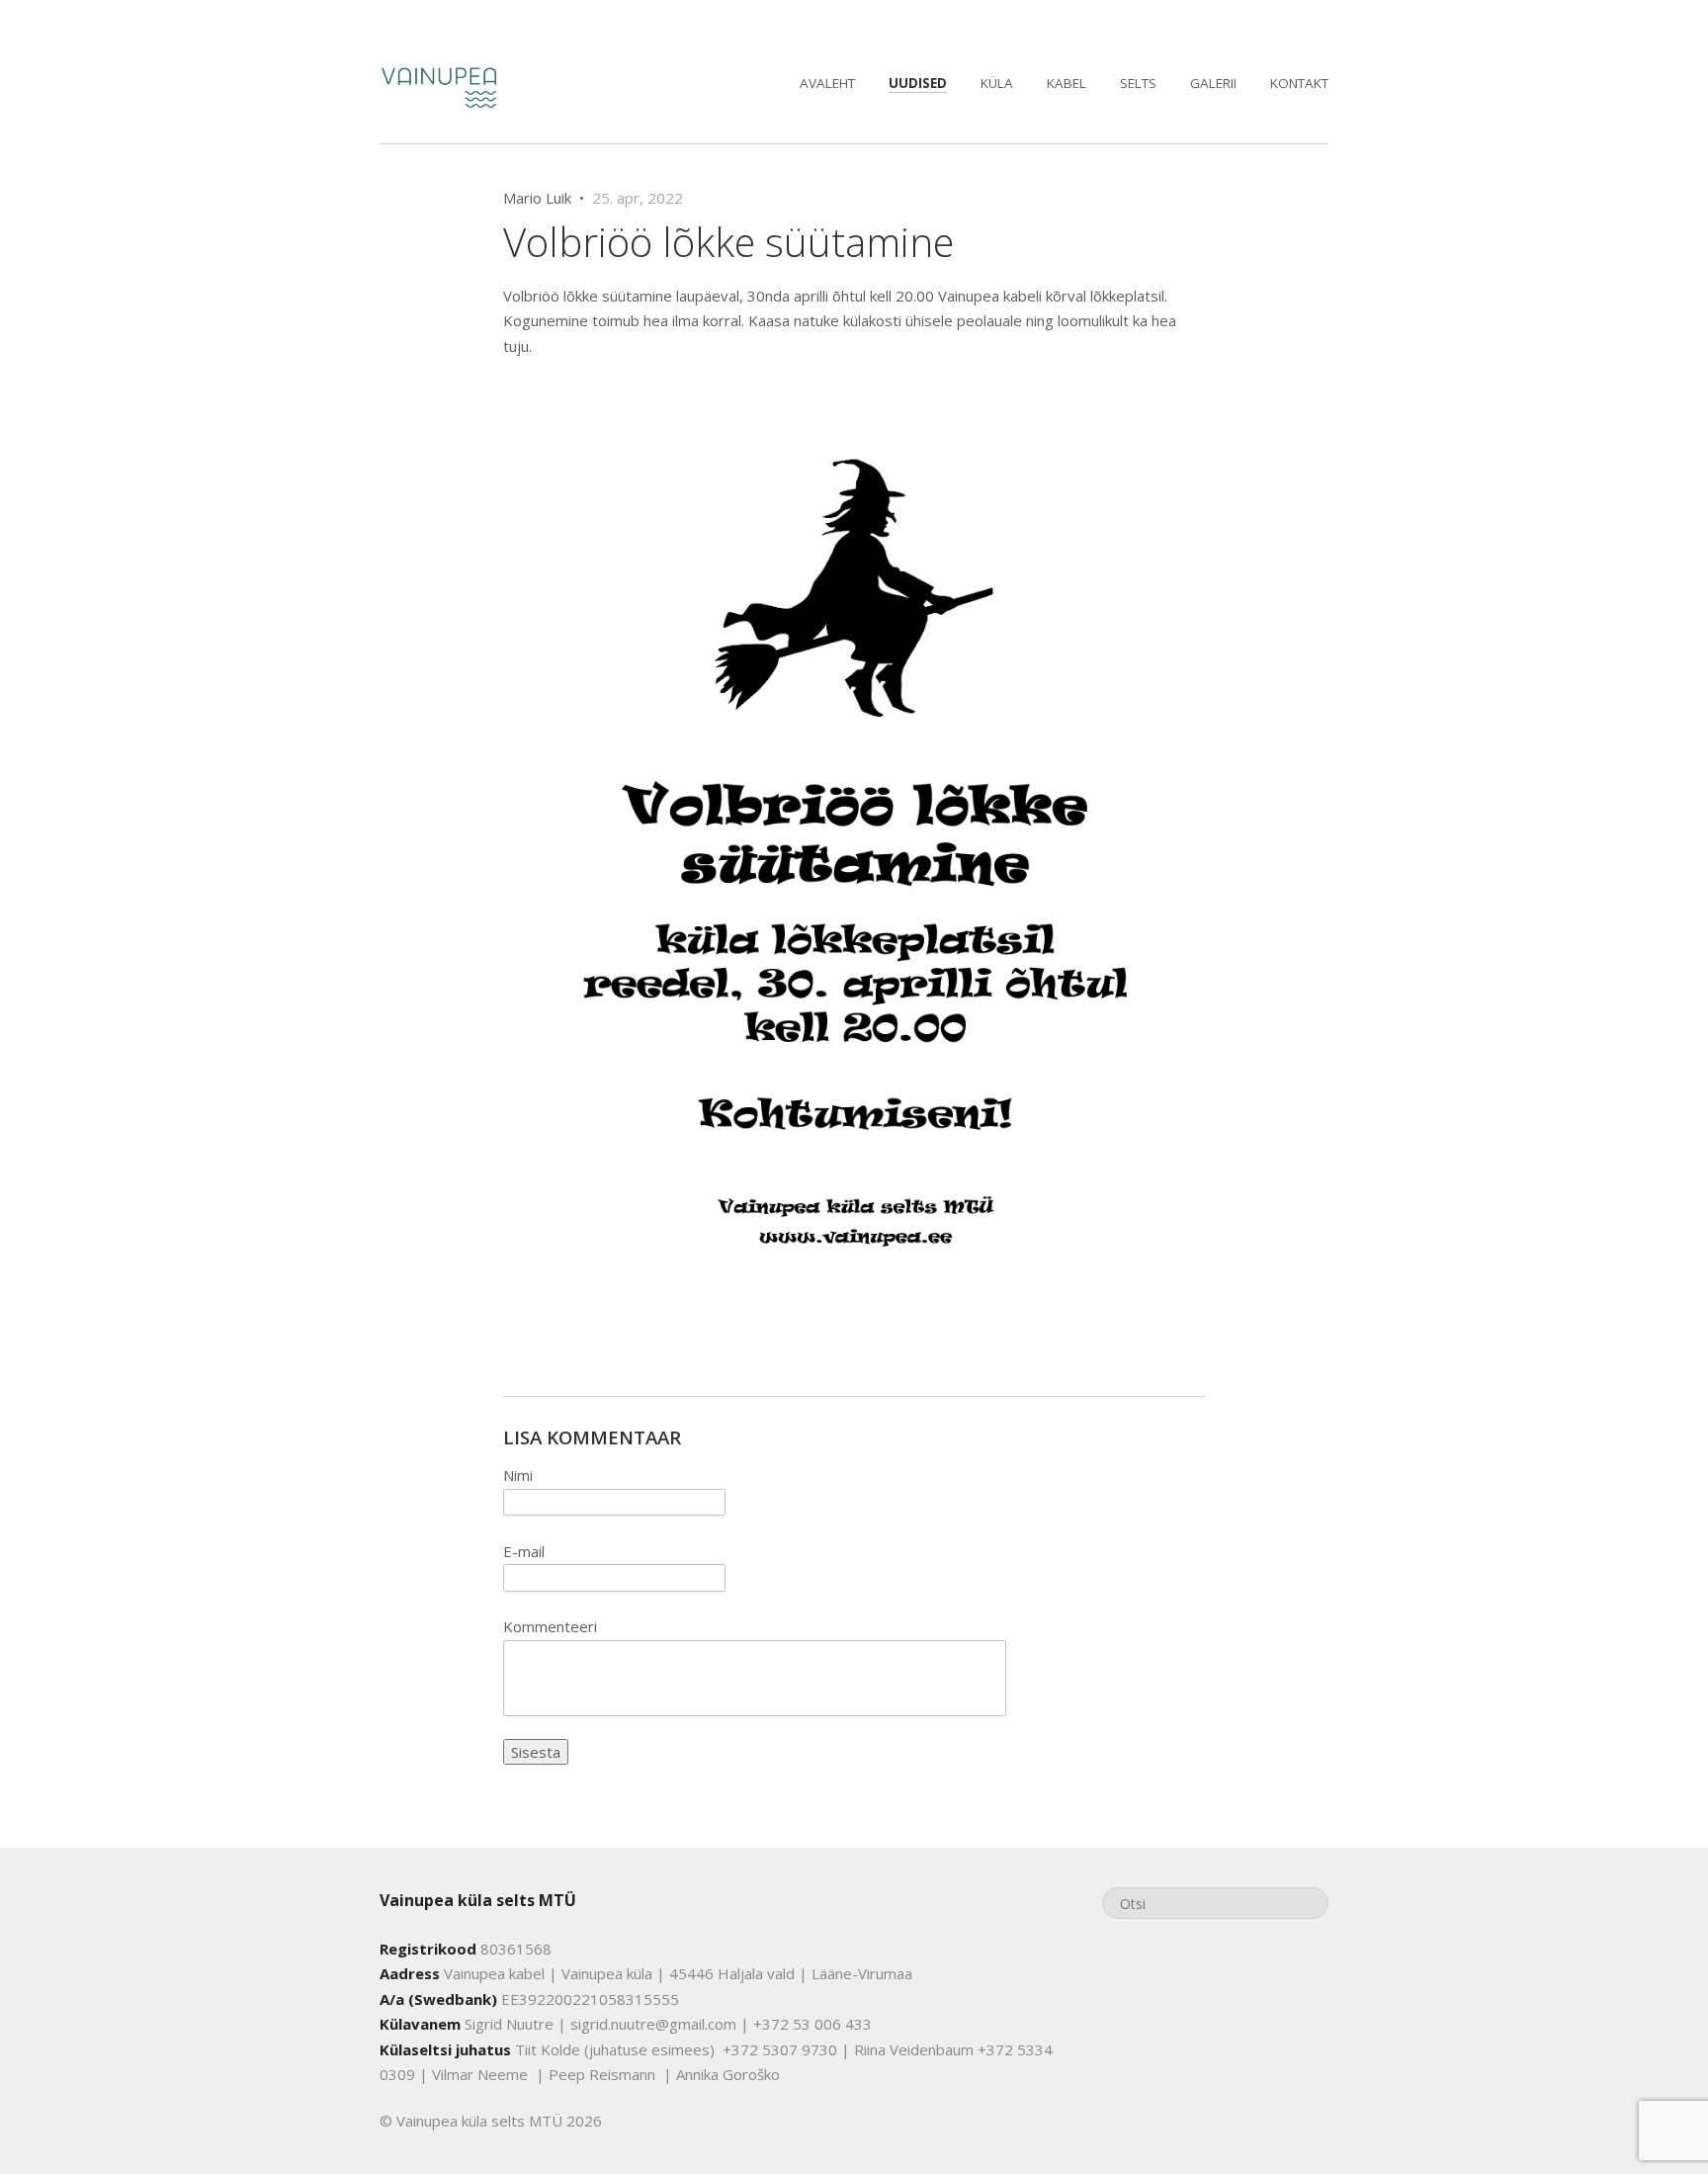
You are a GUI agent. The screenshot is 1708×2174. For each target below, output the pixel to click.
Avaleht (827, 83)
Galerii (1213, 83)
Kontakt (1299, 83)
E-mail (524, 1551)
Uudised (918, 83)
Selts (1138, 83)
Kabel (1067, 83)
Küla (997, 83)
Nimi (518, 1475)
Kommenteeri (550, 1626)
